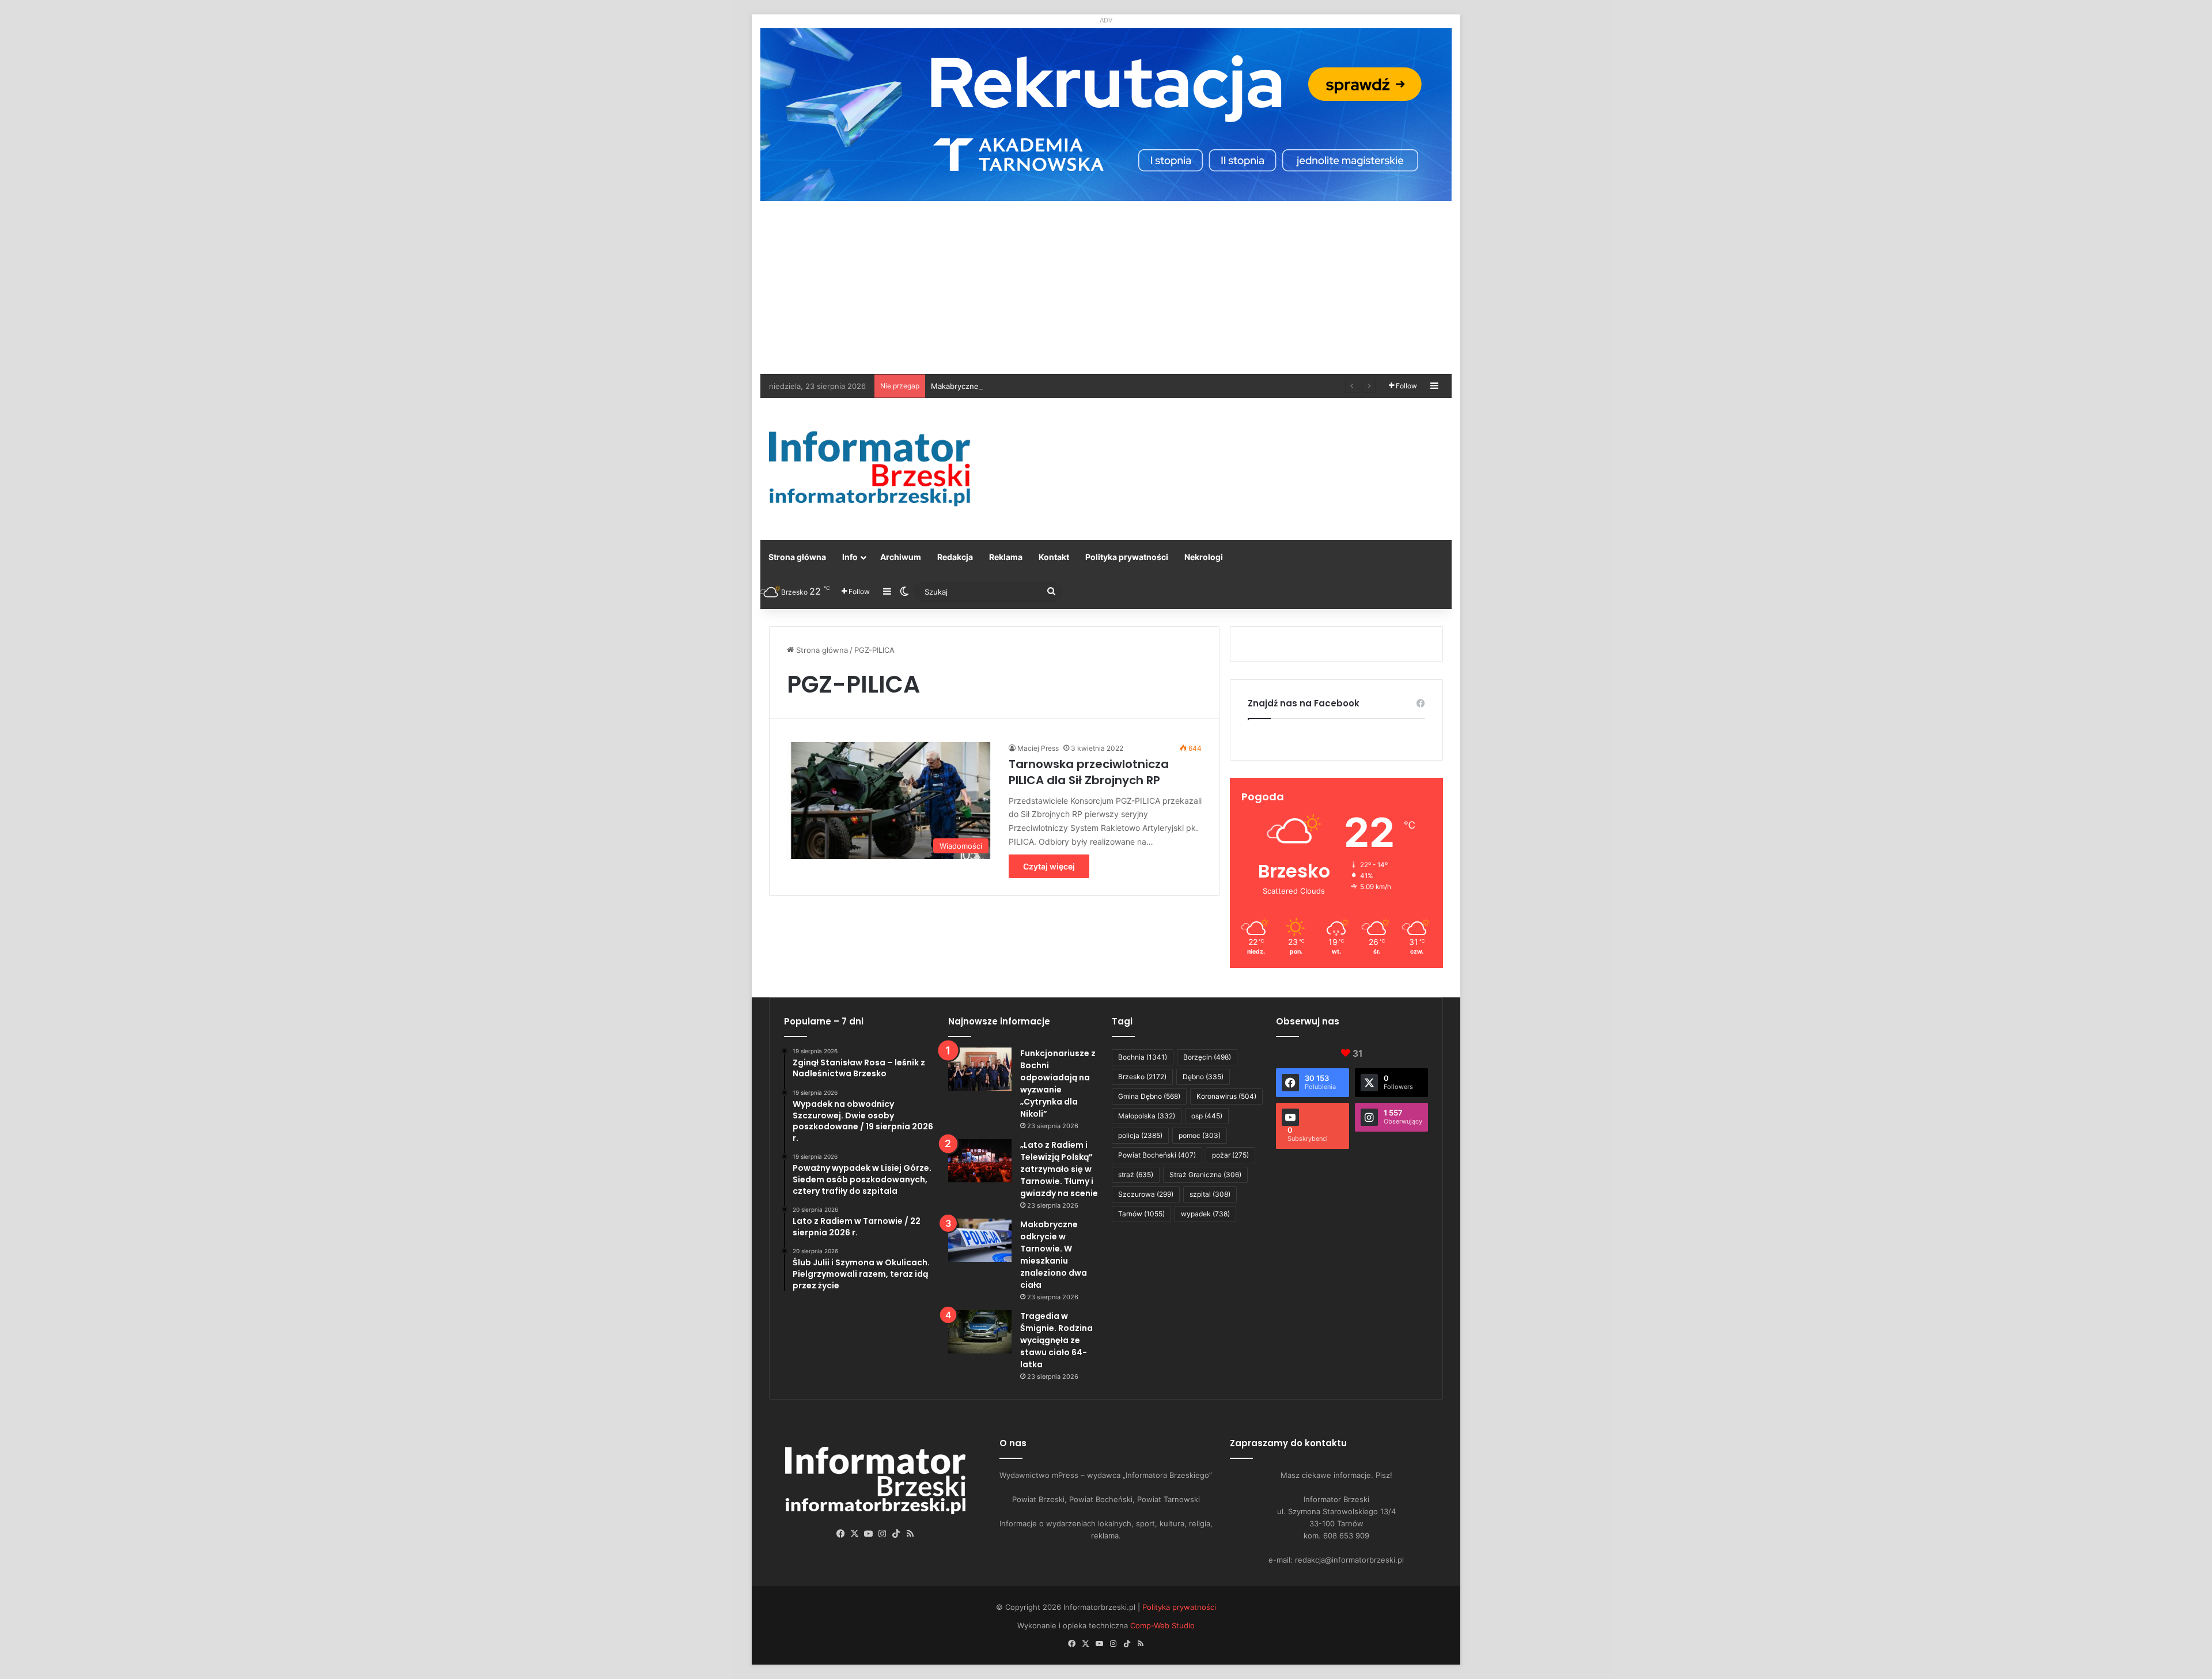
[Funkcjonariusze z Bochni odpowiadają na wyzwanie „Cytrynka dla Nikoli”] (980, 1069)
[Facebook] (841, 1534)
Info (850, 557)
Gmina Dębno (1149, 1096)
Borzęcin (1207, 1057)
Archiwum (901, 557)
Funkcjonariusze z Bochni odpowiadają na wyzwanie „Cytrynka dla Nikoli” (1058, 1084)
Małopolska (1147, 1116)
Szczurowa (1146, 1194)
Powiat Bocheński (1157, 1155)
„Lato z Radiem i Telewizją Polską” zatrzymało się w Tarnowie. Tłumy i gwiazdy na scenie (1059, 1169)
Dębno (1203, 1077)
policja (1140, 1135)
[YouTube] (869, 1534)
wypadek (1205, 1214)
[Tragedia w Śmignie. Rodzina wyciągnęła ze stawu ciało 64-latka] (980, 1332)
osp (1207, 1116)
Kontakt (1054, 557)
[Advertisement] (1106, 288)
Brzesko (1142, 1077)
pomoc (1200, 1135)
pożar (1230, 1155)
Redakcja (955, 557)
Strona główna (797, 557)
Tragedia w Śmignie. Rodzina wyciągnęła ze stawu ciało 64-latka (1056, 1340)
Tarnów (1141, 1214)
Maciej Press (1038, 748)
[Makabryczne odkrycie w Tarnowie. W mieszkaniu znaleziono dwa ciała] (980, 1240)
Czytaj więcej (1049, 866)
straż (1136, 1175)
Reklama (1006, 557)
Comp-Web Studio (1162, 1625)
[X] (855, 1534)
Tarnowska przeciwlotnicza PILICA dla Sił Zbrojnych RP (1089, 772)
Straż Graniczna (1205, 1175)
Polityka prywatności (1127, 557)
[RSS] (910, 1534)
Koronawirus (1226, 1096)
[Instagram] (882, 1534)
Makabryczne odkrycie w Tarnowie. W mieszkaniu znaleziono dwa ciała (1058, 386)
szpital (1210, 1194)
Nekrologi (1204, 557)
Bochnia (1143, 1057)
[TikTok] (896, 1534)
